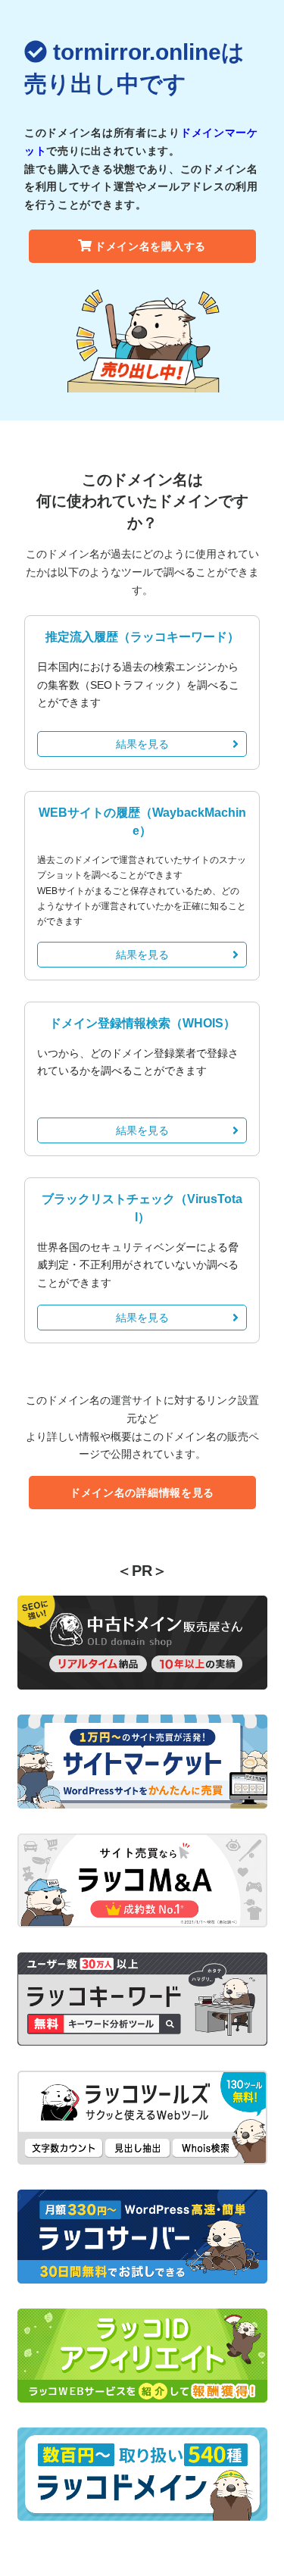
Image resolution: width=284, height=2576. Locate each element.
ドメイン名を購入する (150, 246)
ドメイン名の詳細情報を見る (142, 1493)
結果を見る (142, 744)
